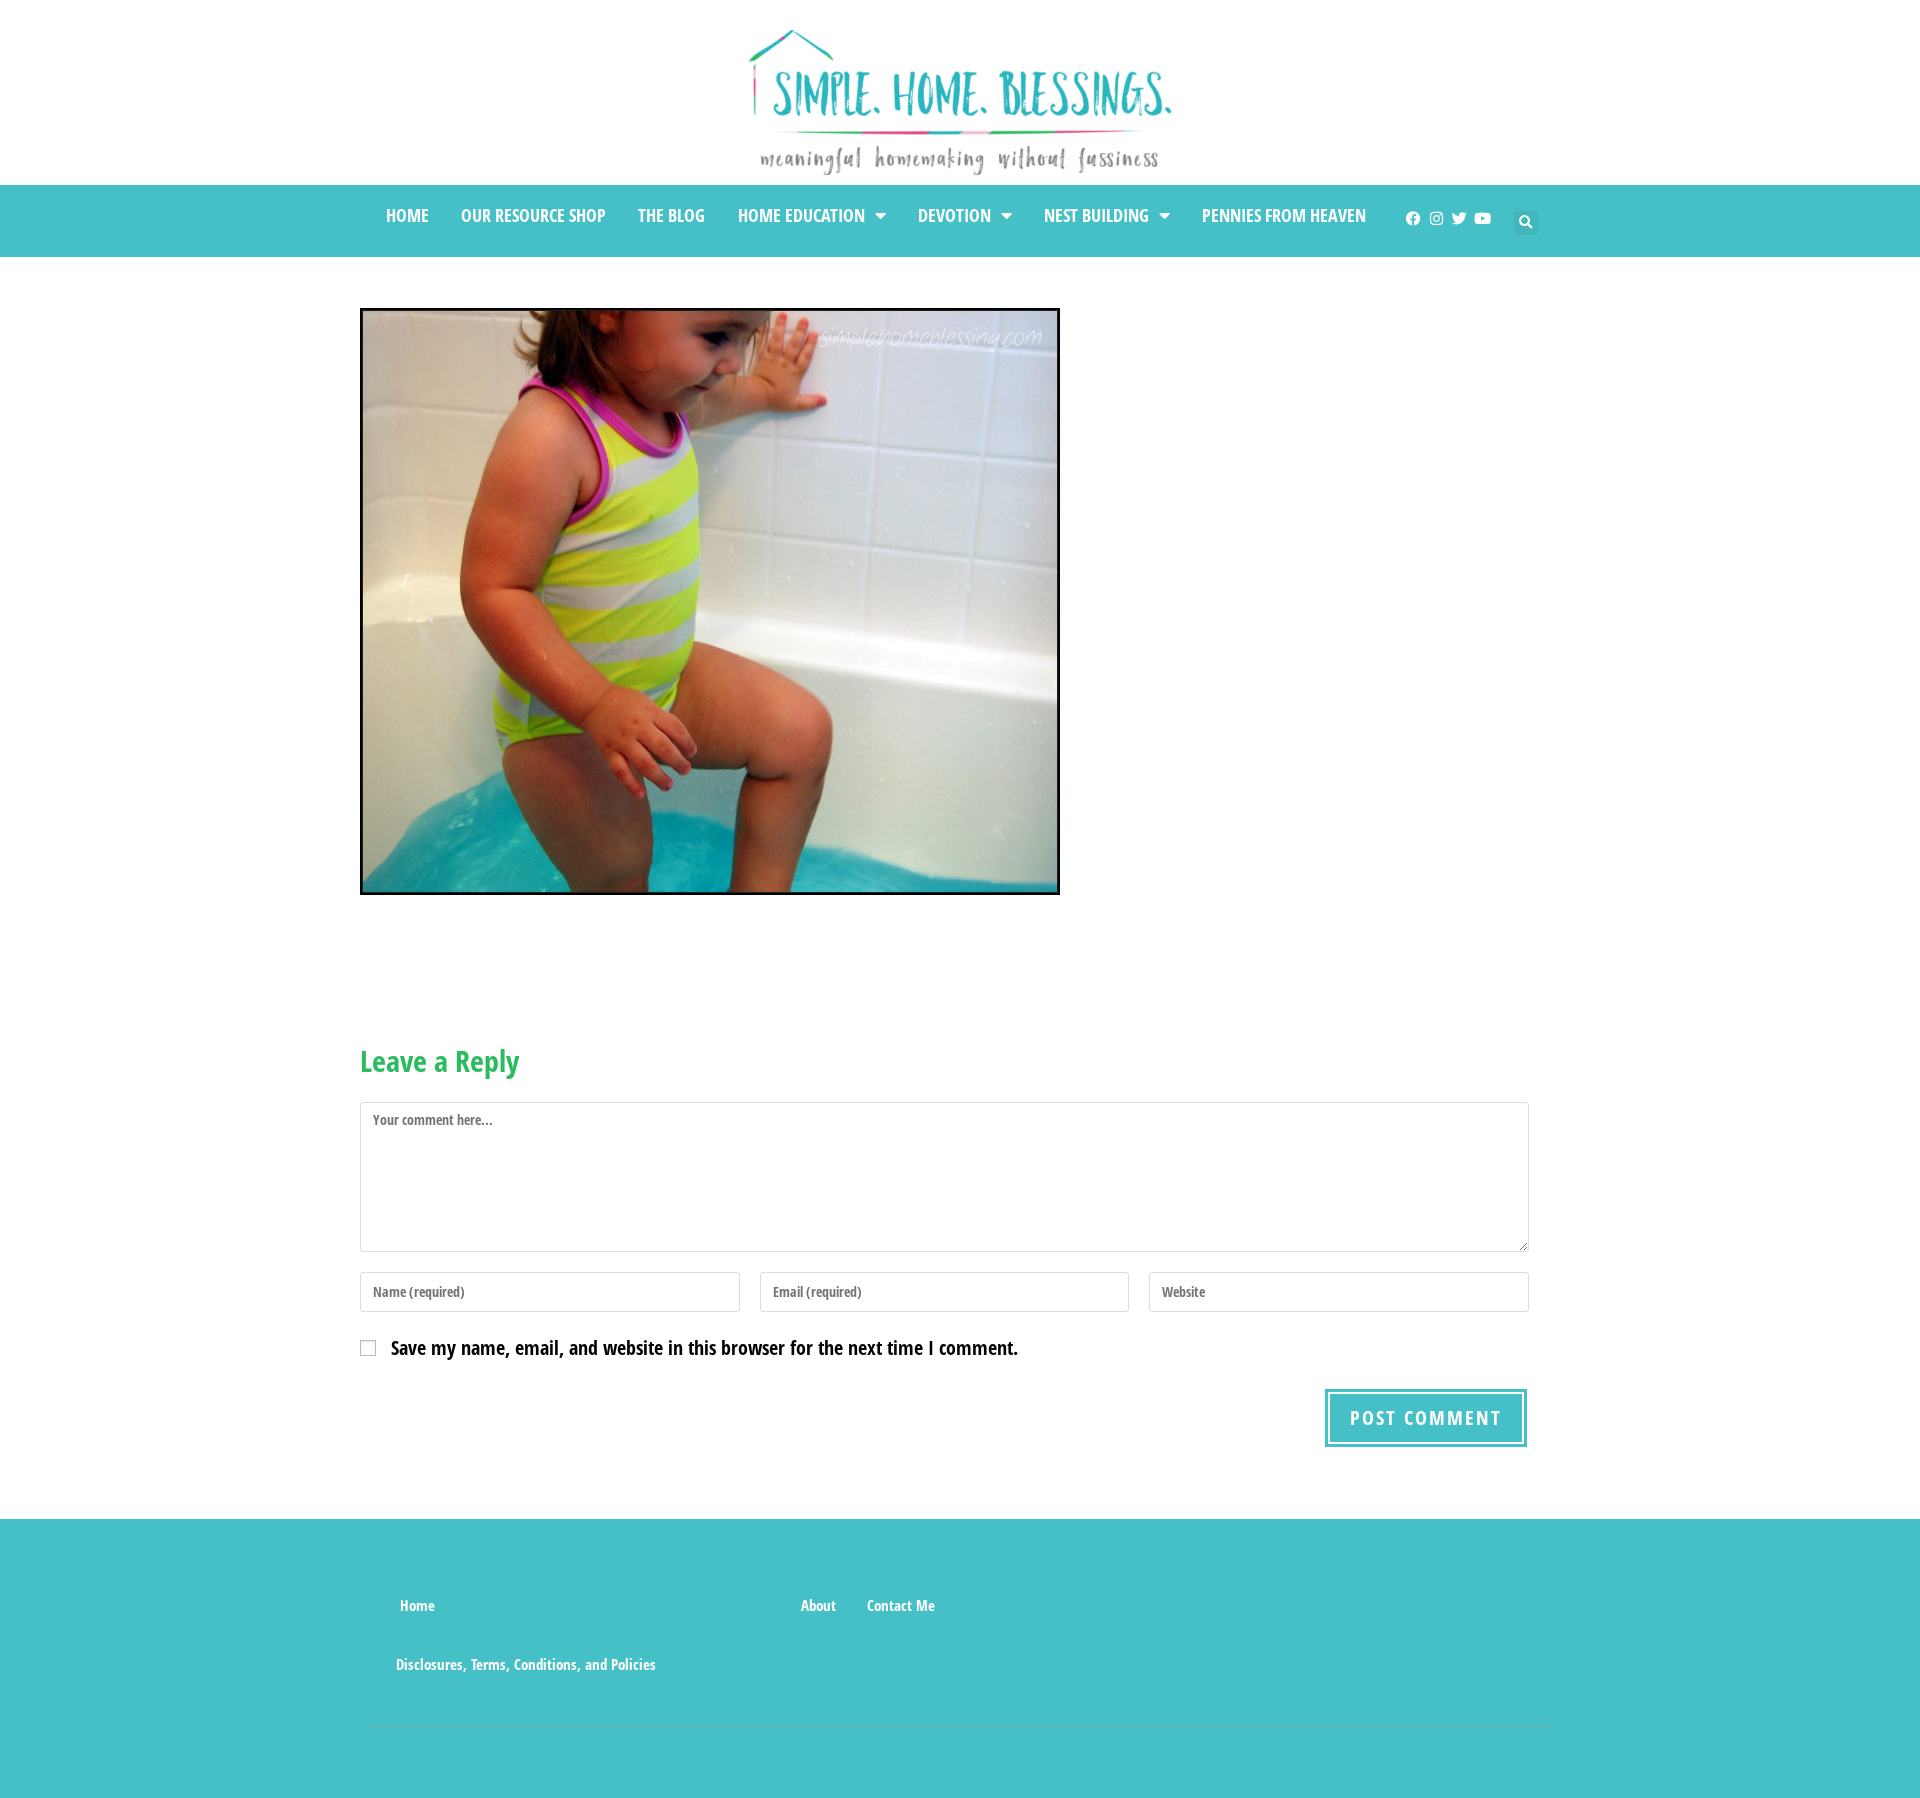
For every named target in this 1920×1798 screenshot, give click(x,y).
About (818, 1605)
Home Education (801, 215)
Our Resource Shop (533, 215)
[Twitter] (1459, 218)
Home (407, 215)
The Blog (671, 215)
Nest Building (1096, 215)
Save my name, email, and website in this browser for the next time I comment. (704, 1347)
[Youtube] (1482, 218)
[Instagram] (1436, 218)
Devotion (954, 215)
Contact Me (901, 1605)
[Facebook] (1413, 218)
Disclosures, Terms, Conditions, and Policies (526, 1664)
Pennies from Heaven (1284, 215)
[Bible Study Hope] (750, 1605)
